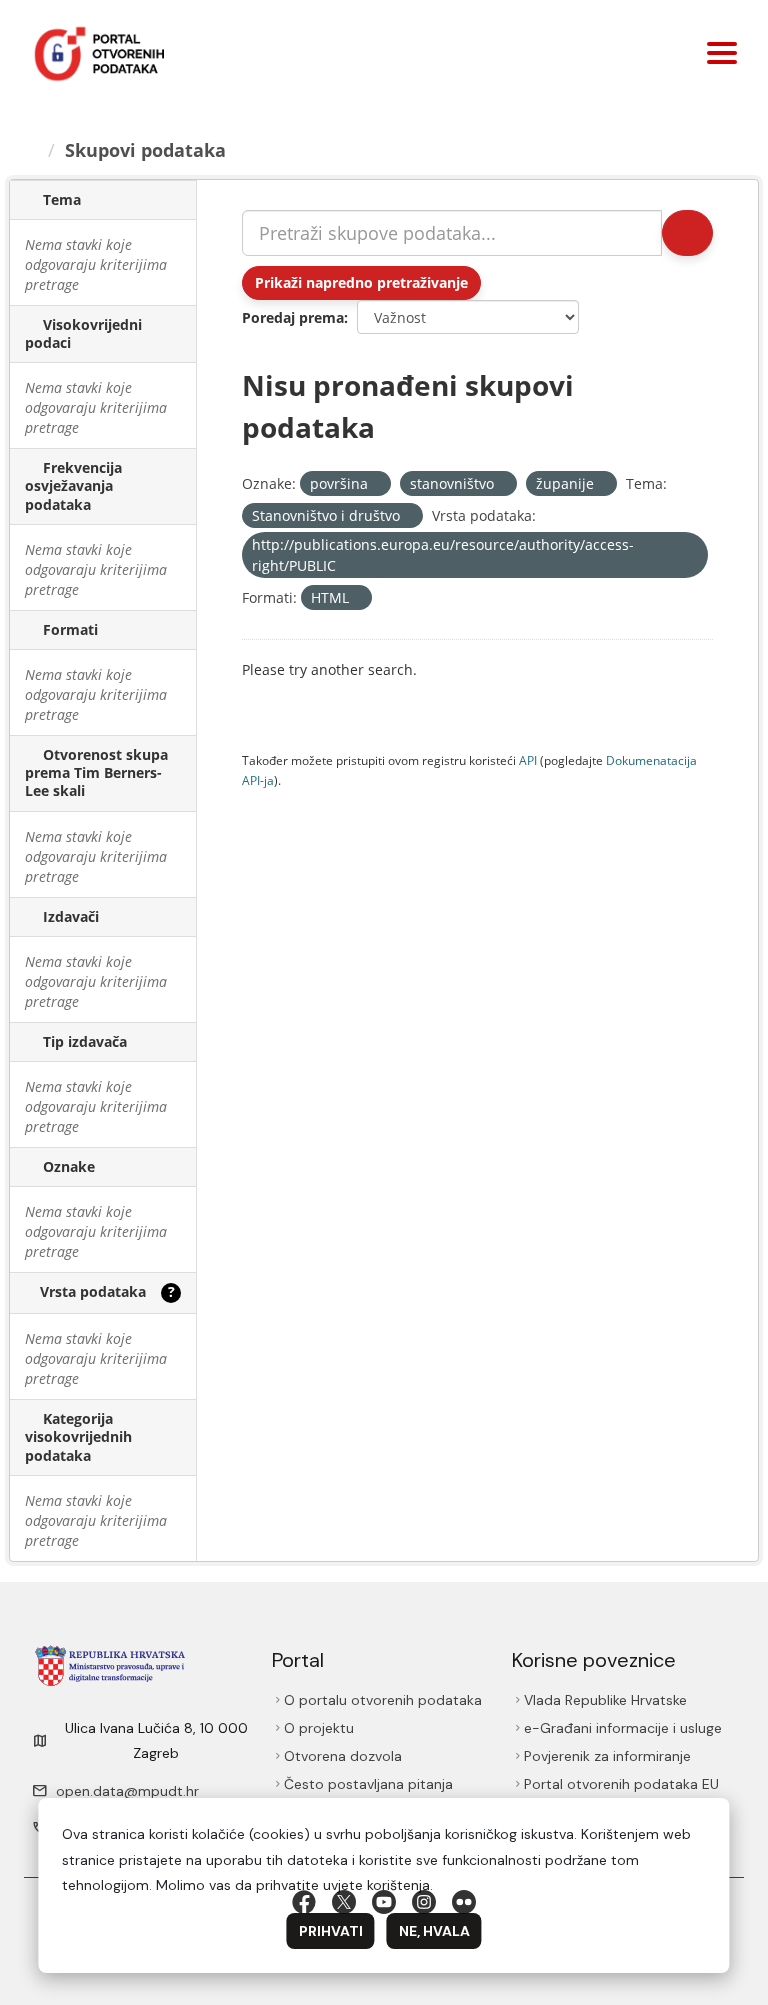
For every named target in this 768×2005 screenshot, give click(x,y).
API (528, 760)
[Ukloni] (376, 484)
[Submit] (686, 233)
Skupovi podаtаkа (148, 150)
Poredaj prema (293, 317)
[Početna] (32, 150)
